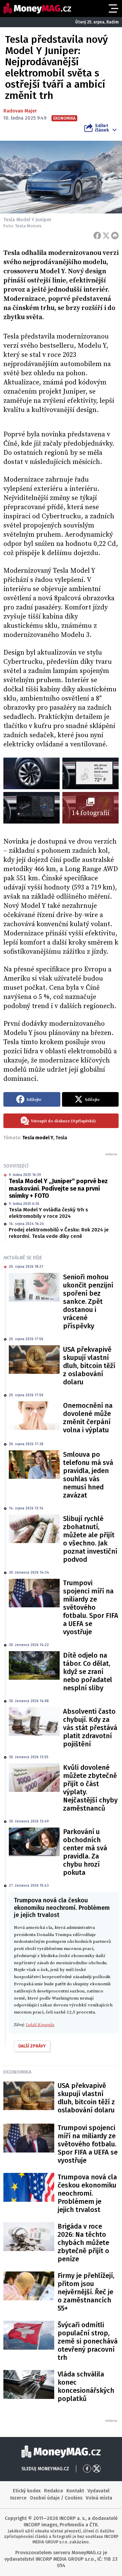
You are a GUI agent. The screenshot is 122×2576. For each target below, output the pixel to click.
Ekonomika (17, 2072)
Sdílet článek (102, 128)
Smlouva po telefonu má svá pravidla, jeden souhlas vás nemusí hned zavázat (88, 1475)
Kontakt (75, 2491)
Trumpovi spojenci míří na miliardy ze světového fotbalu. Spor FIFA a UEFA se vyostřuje (91, 1607)
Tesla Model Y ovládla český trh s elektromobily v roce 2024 (48, 1213)
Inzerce (18, 2498)
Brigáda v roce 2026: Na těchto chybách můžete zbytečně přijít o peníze (83, 2243)
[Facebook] (97, 236)
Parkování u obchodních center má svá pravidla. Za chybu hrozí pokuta (85, 1852)
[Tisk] (115, 236)
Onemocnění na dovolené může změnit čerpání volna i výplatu (88, 1418)
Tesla (61, 1138)
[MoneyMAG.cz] (37, 8)
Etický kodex (27, 2491)
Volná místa (99, 2498)
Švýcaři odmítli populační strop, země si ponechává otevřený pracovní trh (88, 2341)
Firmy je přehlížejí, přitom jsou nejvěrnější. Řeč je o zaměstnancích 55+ (86, 2292)
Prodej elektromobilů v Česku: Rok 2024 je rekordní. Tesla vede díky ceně (59, 1233)
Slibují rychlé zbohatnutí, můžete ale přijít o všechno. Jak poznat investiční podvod (90, 1539)
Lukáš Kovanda (40, 2025)
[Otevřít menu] (113, 8)
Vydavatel (98, 2491)
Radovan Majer (20, 111)
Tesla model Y (38, 1138)
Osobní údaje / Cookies (56, 2498)
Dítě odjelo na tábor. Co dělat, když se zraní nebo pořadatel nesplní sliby (88, 1672)
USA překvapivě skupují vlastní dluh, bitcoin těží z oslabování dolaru (89, 1366)
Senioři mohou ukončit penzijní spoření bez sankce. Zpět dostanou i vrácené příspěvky (88, 1301)
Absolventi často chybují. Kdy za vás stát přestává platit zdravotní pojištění (90, 1728)
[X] (106, 236)
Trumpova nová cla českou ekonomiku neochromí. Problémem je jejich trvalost (87, 2193)
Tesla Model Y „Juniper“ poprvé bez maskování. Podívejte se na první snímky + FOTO (58, 1188)
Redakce (54, 2491)
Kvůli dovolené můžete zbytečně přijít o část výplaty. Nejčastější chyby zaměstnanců (90, 1788)
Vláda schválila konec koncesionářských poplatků (86, 2386)
